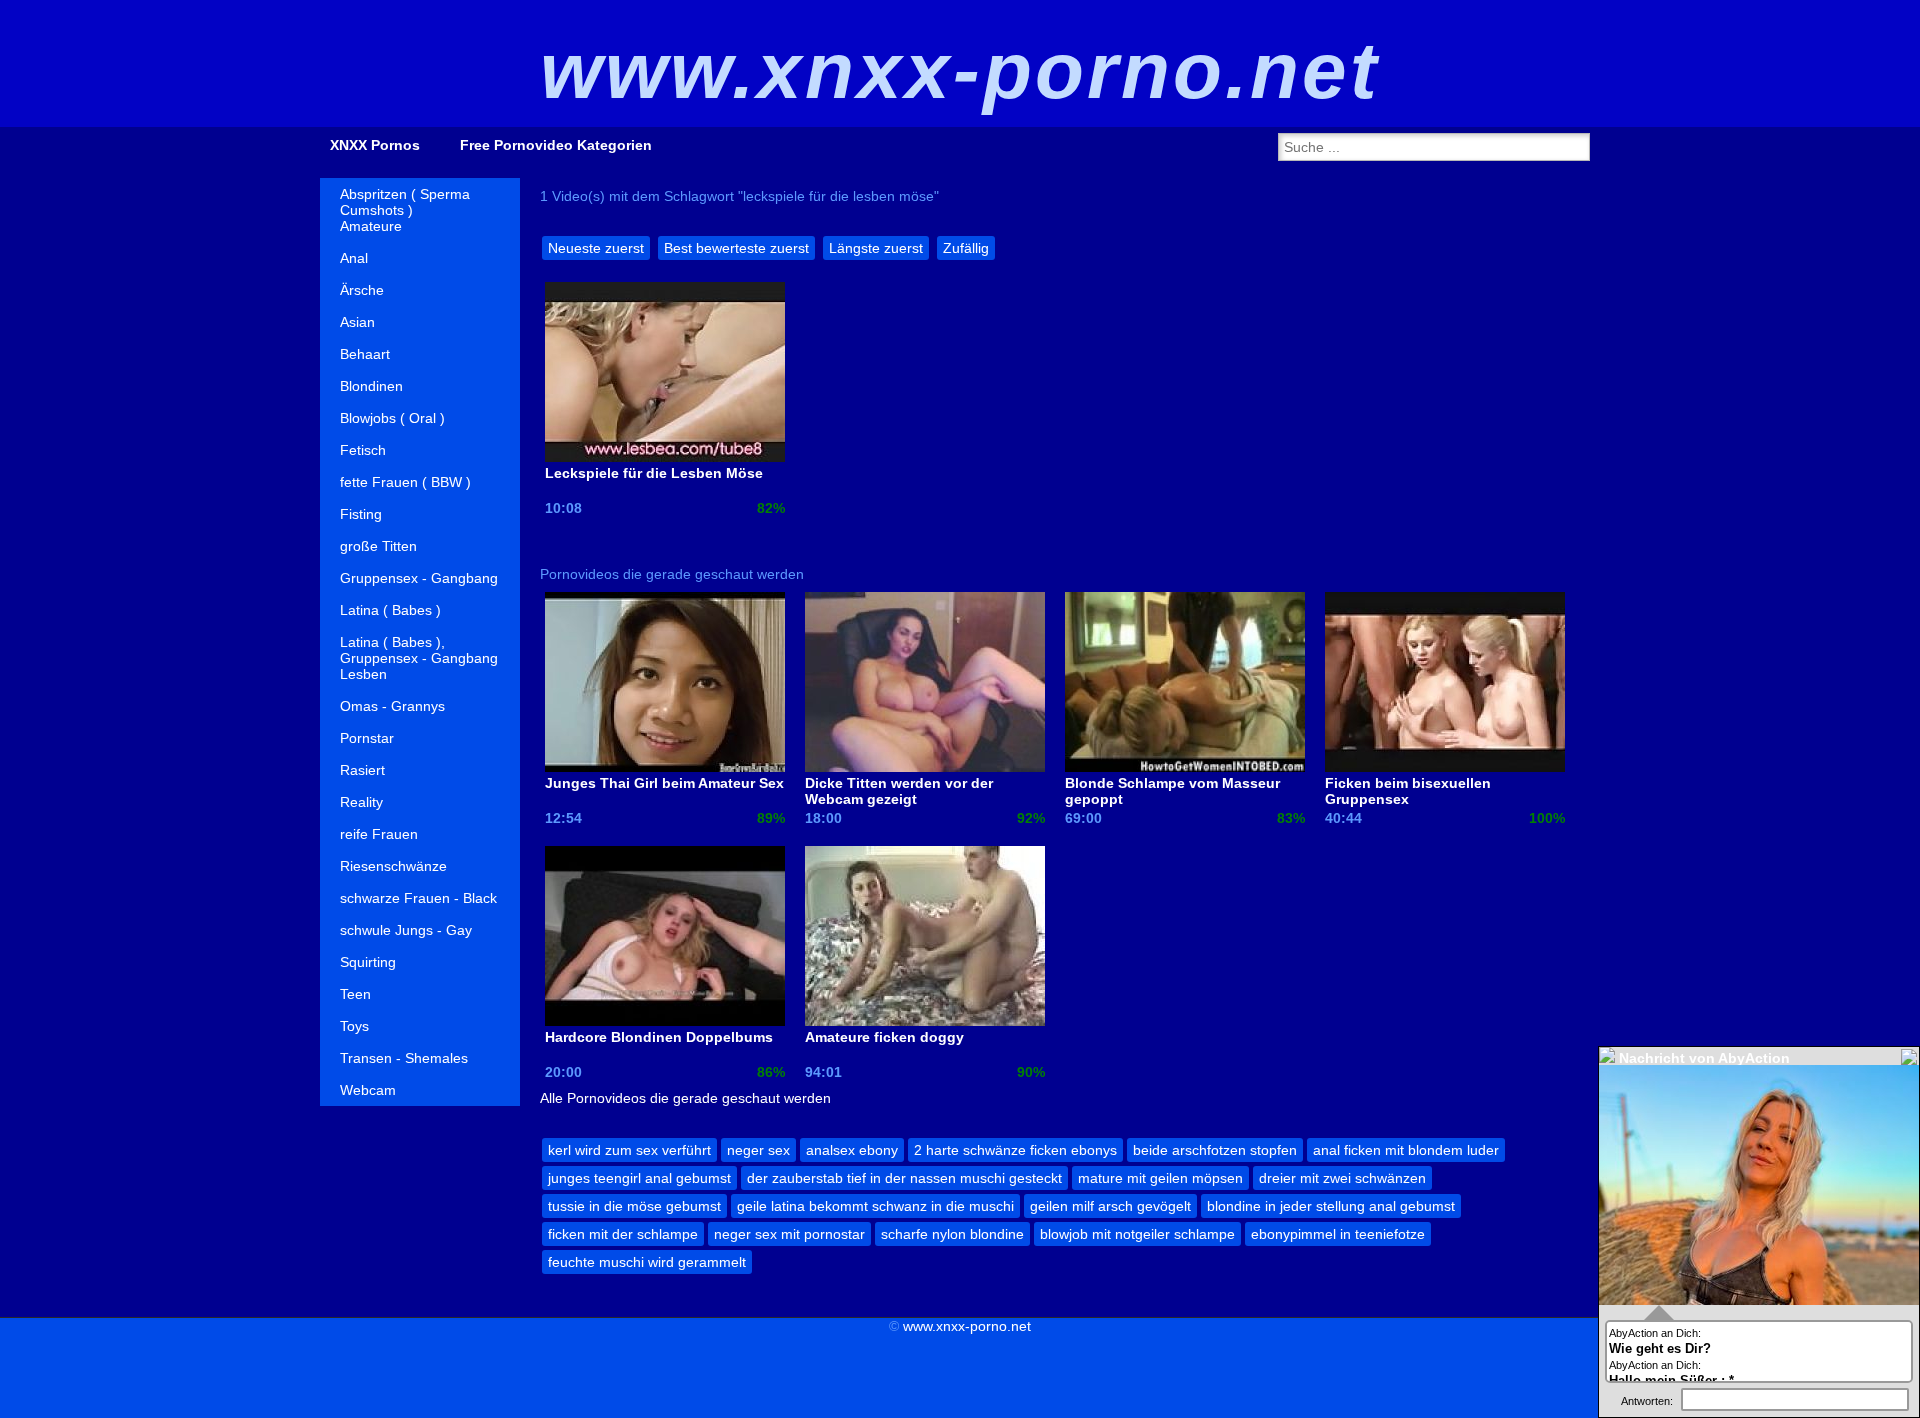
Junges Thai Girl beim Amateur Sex (664, 783)
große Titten (378, 546)
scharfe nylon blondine (952, 1234)
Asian (357, 322)
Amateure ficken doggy (884, 1037)
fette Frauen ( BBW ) (405, 482)
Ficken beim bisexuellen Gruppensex (1408, 791)
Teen (355, 994)
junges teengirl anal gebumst (639, 1178)
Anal (354, 258)
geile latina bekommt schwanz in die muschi (875, 1206)
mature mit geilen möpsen (1160, 1178)
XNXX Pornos (375, 145)
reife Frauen (379, 834)
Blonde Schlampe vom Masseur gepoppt (1172, 791)
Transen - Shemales (404, 1058)
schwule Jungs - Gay (406, 930)
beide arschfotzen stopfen (1215, 1150)
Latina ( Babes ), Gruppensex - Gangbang (419, 646)
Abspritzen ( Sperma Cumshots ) (405, 198)
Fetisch (363, 450)
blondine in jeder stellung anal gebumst (1331, 1206)
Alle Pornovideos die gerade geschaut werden (685, 1098)
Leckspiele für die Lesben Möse (654, 473)
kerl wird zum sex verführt (629, 1150)
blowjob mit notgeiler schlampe (1137, 1234)
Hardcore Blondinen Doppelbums (659, 1037)
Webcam (368, 1090)
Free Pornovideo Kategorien (556, 145)
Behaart (365, 354)
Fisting (361, 514)
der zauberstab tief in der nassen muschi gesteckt (904, 1178)
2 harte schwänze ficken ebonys (1015, 1150)
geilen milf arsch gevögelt (1110, 1206)
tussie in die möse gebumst (634, 1206)
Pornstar (367, 738)
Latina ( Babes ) (390, 610)
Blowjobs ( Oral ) (392, 418)
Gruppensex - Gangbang (419, 578)
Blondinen (371, 386)
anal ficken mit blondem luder (1406, 1150)
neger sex (758, 1150)
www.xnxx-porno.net (967, 1326)
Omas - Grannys (392, 706)
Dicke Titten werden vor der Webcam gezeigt (899, 791)
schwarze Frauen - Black (418, 898)
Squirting (368, 962)
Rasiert (362, 770)
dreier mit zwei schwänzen (1342, 1178)
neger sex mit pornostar (789, 1234)
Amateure (371, 226)
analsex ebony (852, 1150)
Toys (354, 1026)
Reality (361, 802)
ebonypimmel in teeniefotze (1338, 1234)
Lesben (363, 674)
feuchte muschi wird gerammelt (647, 1262)
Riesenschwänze (393, 866)
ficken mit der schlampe (623, 1234)
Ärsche (362, 290)
